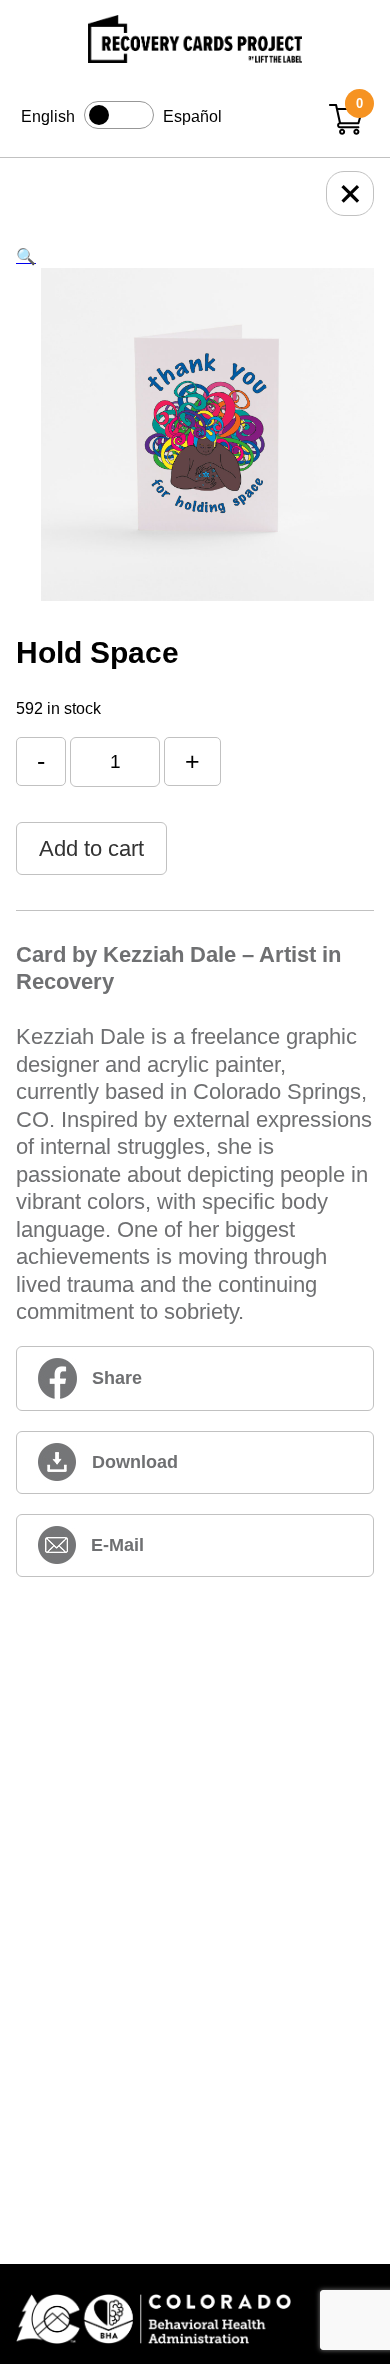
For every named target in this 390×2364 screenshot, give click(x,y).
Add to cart (91, 848)
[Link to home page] (195, 42)
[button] (26, 256)
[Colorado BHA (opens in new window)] (195, 2320)
